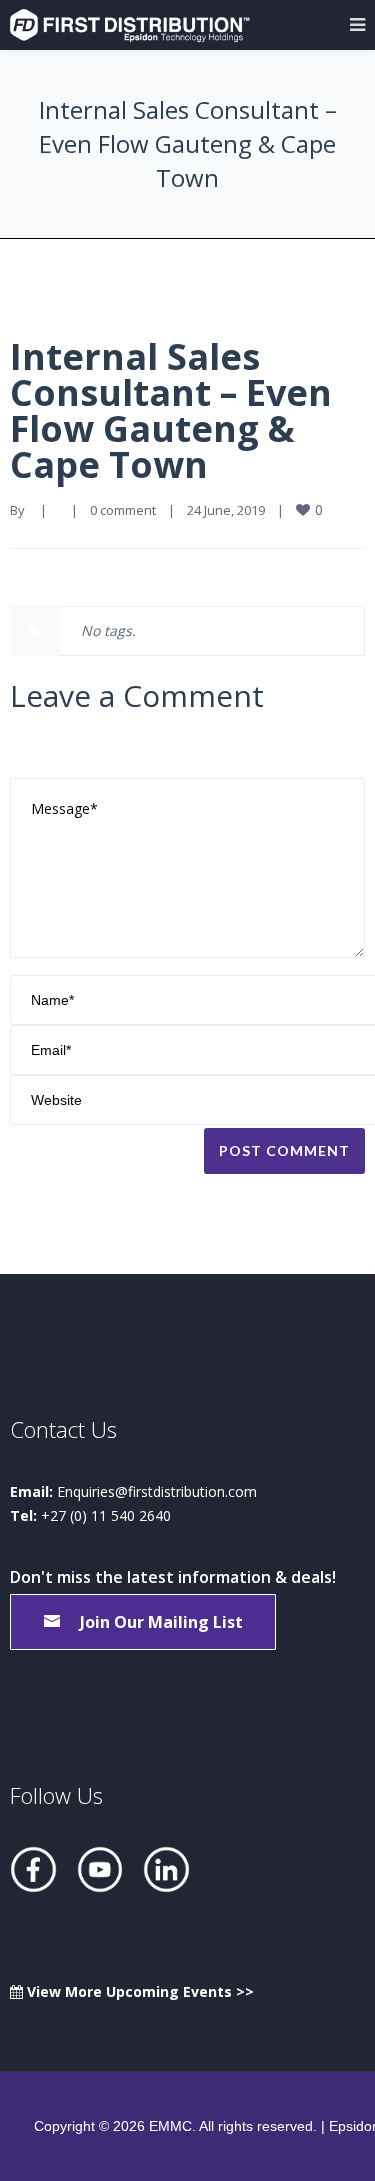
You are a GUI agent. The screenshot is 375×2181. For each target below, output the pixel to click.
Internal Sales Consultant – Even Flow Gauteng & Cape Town (171, 410)
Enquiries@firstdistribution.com (157, 1491)
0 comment (123, 510)
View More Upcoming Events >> (138, 1991)
